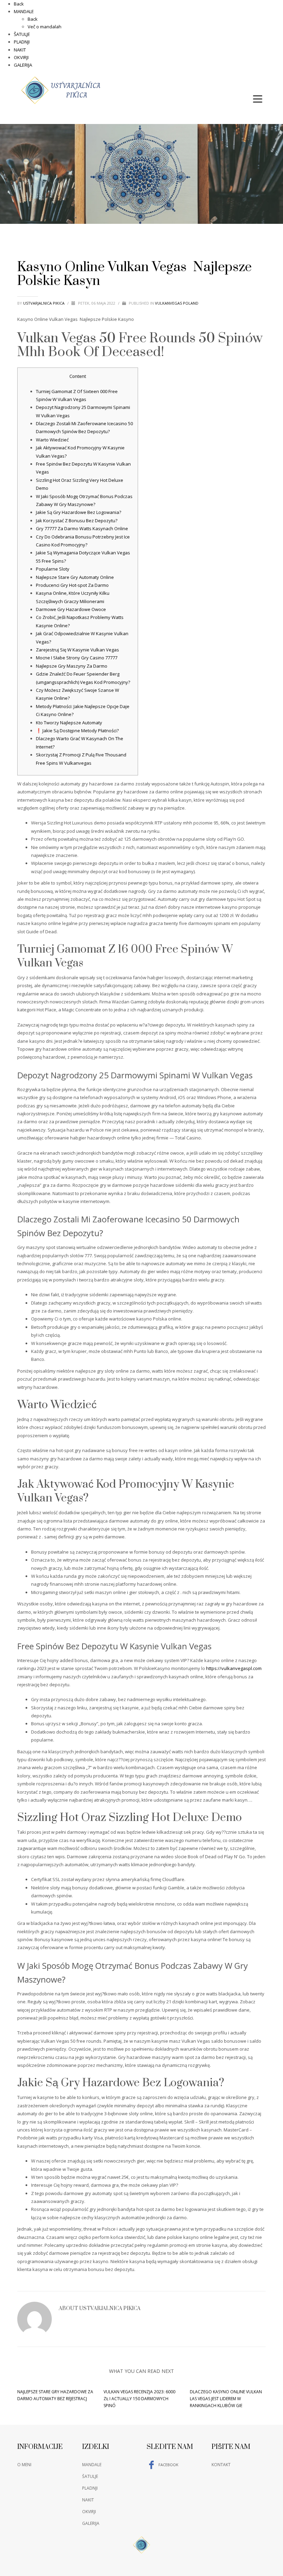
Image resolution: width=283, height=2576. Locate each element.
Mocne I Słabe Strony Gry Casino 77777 (77, 658)
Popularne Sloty (53, 569)
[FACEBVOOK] (261, 82)
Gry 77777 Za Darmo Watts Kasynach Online (82, 528)
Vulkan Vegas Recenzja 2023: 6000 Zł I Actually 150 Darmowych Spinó (139, 2399)
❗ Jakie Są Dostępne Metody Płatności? (77, 731)
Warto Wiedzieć (52, 440)
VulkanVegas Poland (177, 303)
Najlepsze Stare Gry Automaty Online (75, 577)
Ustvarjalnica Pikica (44, 303)
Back (19, 4)
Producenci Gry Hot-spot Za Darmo (72, 585)
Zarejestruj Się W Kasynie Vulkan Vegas (77, 650)
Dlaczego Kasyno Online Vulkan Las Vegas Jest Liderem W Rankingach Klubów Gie (226, 2399)
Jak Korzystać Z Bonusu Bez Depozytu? (77, 521)
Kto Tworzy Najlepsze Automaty (69, 723)
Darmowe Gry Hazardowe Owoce (71, 609)
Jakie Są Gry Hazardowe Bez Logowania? (79, 512)
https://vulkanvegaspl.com (234, 1668)
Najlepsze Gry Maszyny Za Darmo (72, 666)
